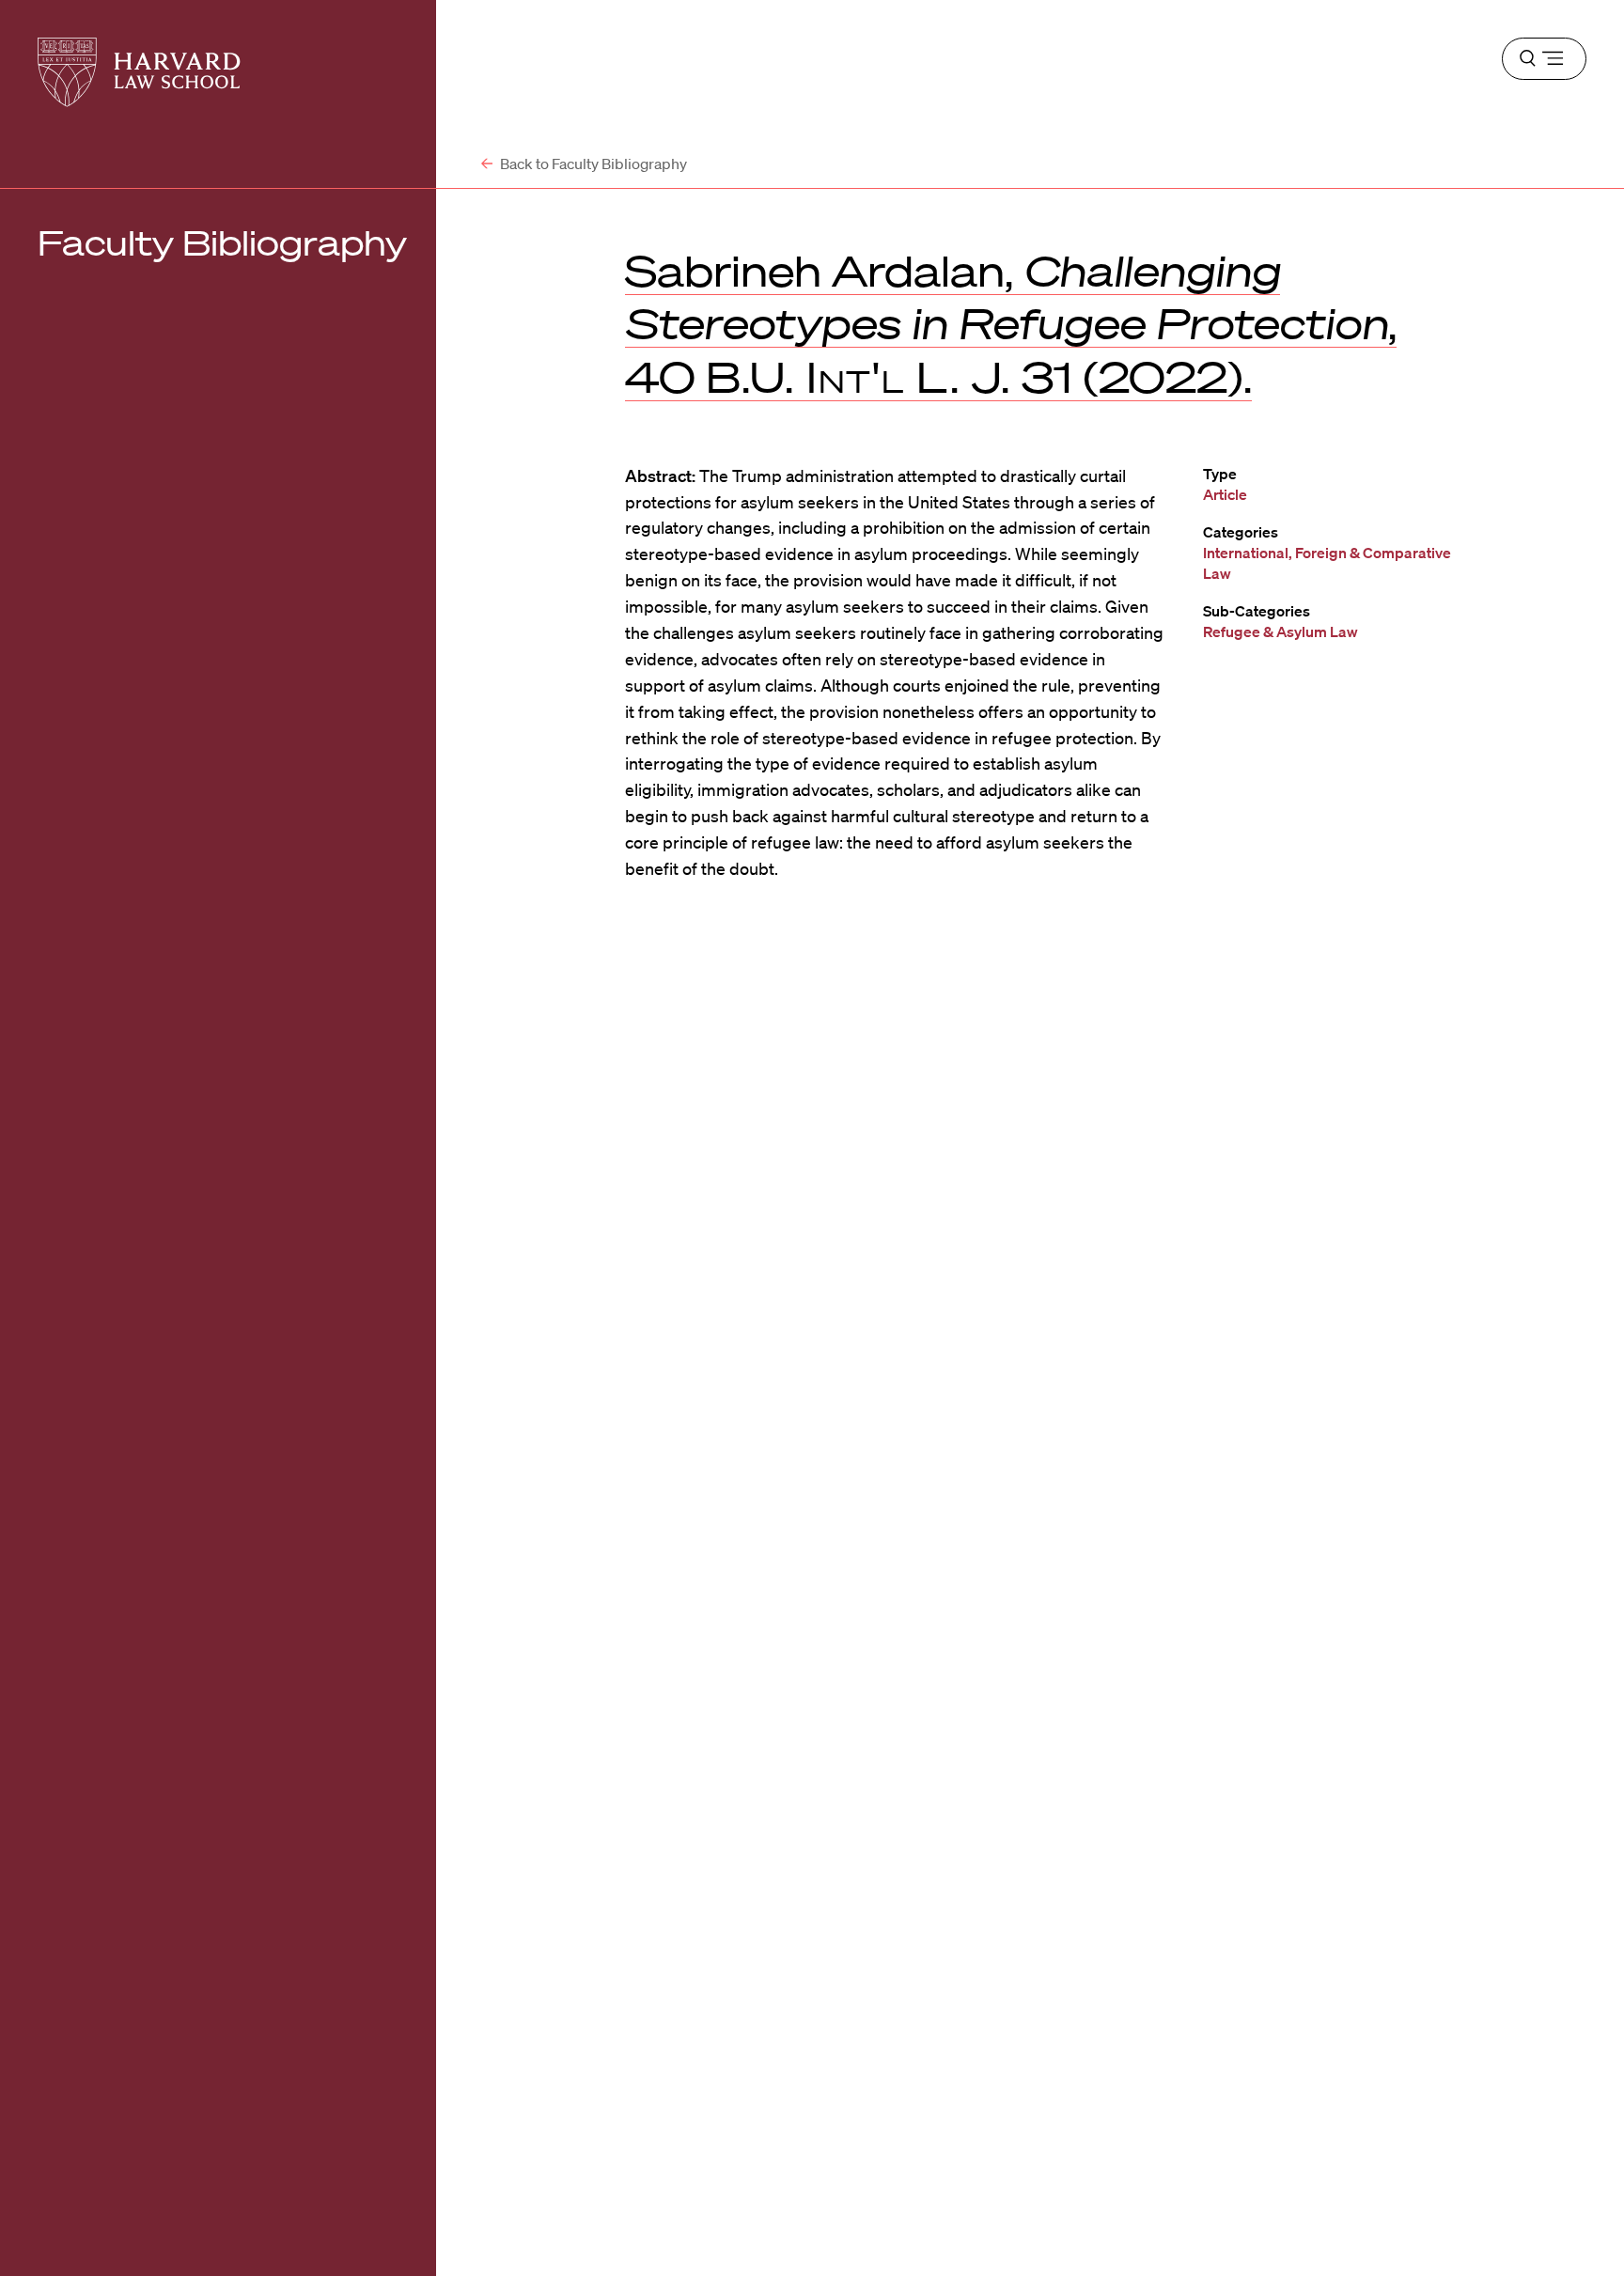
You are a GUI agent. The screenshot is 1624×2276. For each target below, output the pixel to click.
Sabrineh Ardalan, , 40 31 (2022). (1011, 323)
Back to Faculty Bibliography (592, 164)
